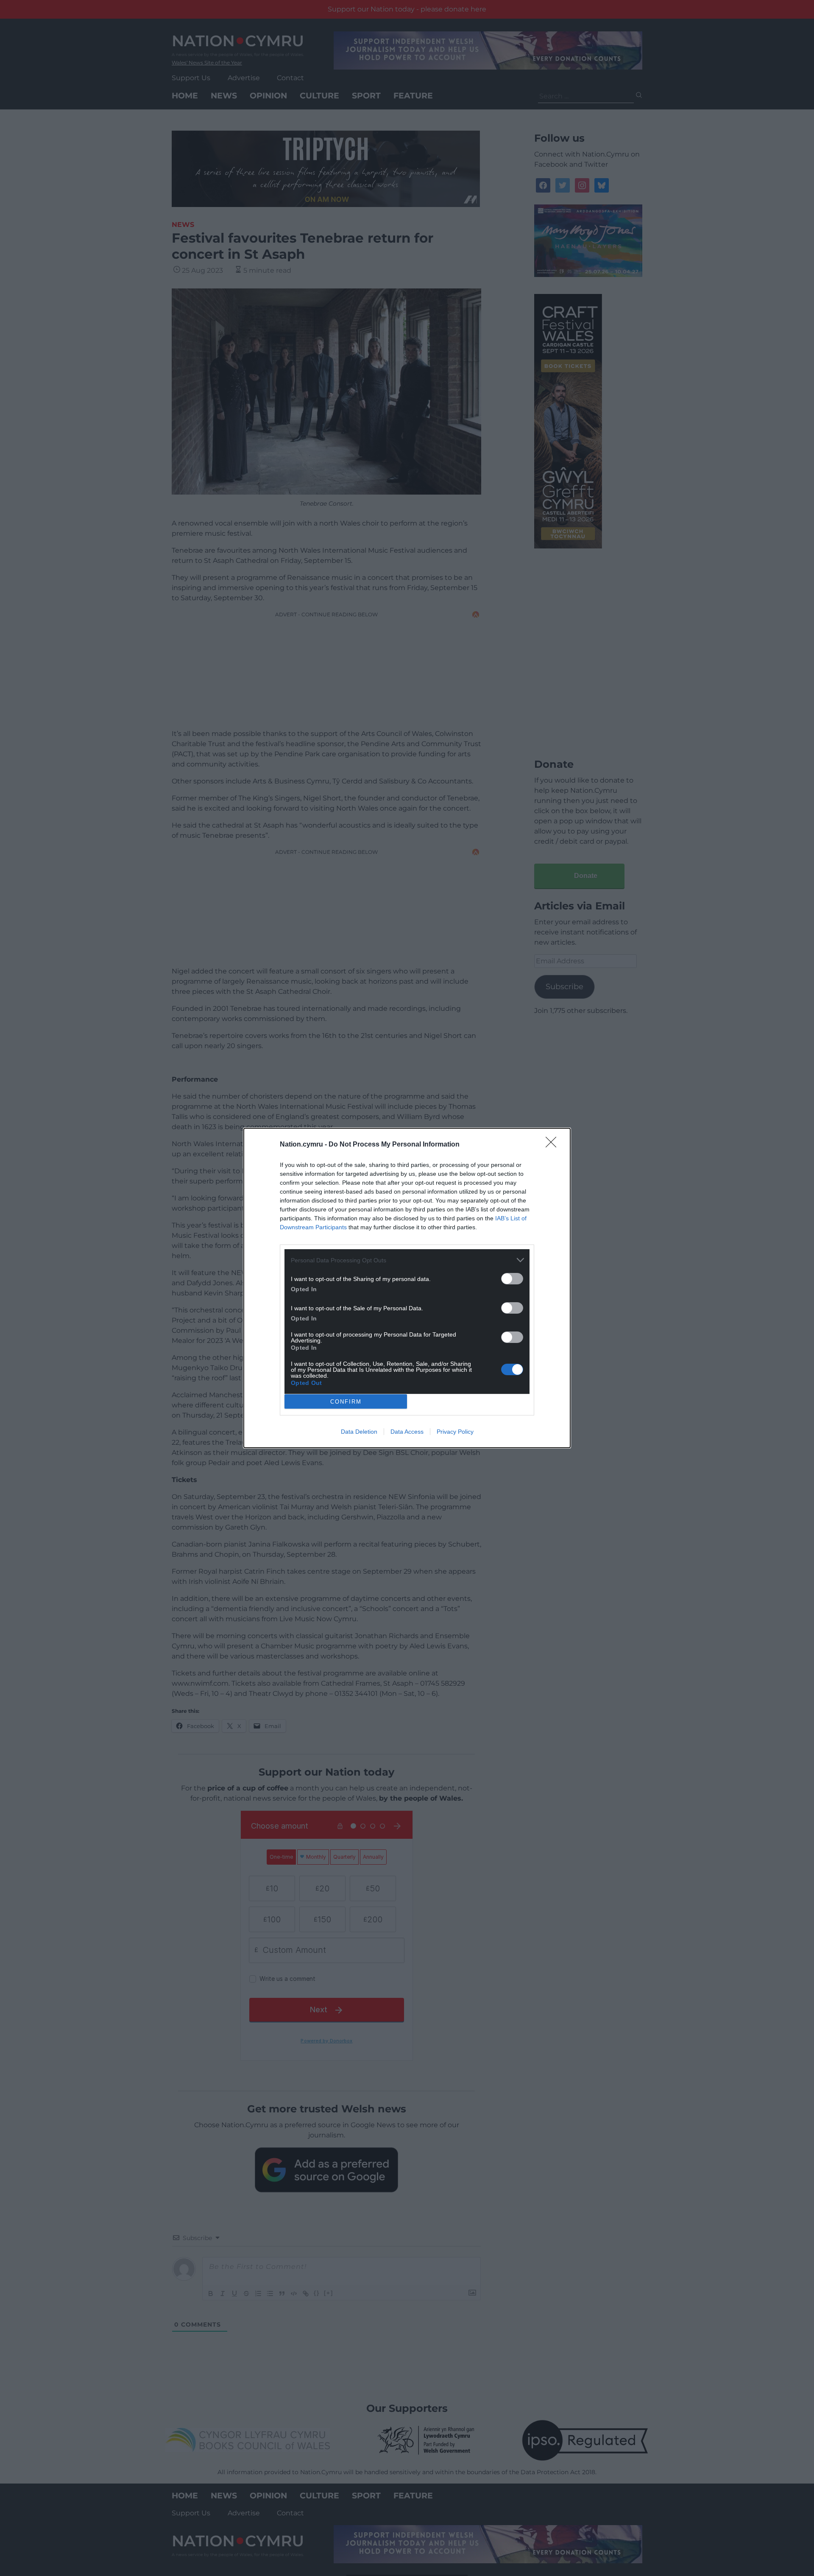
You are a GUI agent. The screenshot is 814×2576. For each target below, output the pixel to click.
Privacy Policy (455, 1432)
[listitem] (407, 1260)
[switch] (512, 1279)
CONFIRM (346, 1402)
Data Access (407, 1432)
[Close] (554, 1145)
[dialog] (407, 1288)
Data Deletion (359, 1432)
